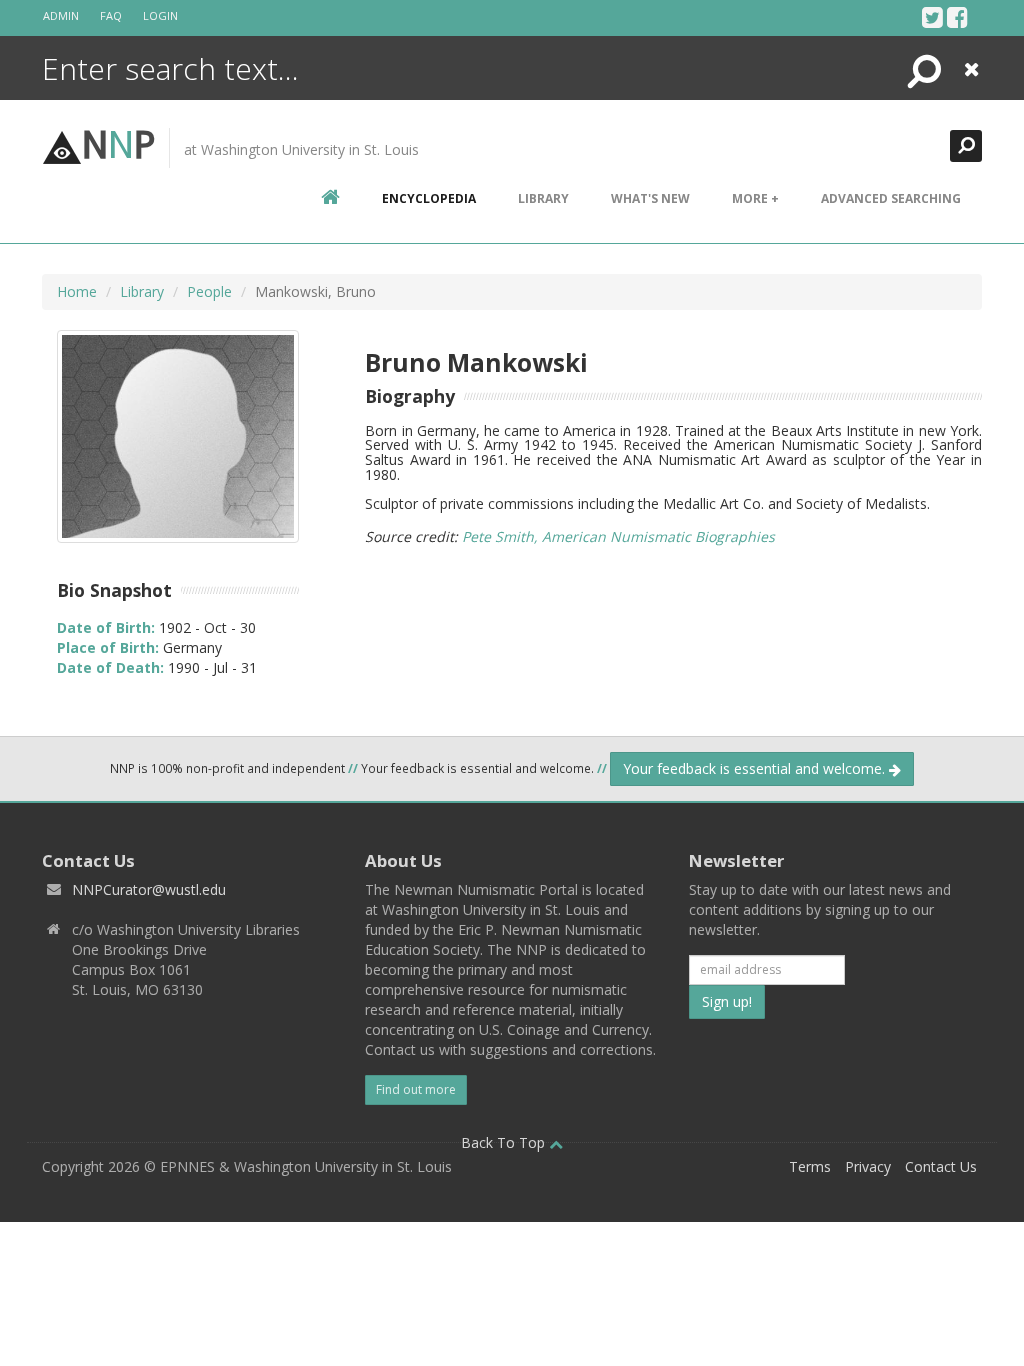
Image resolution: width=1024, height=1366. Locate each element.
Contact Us (941, 1166)
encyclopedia (429, 198)
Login (160, 15)
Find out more (416, 1089)
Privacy (868, 1166)
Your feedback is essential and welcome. (756, 768)
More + (755, 198)
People (209, 291)
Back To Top (505, 1142)
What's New (650, 198)
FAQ (111, 15)
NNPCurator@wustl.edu (149, 889)
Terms (810, 1166)
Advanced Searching (891, 198)
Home (77, 291)
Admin (61, 15)
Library (543, 198)
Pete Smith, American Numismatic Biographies (618, 536)
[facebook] (957, 17)
